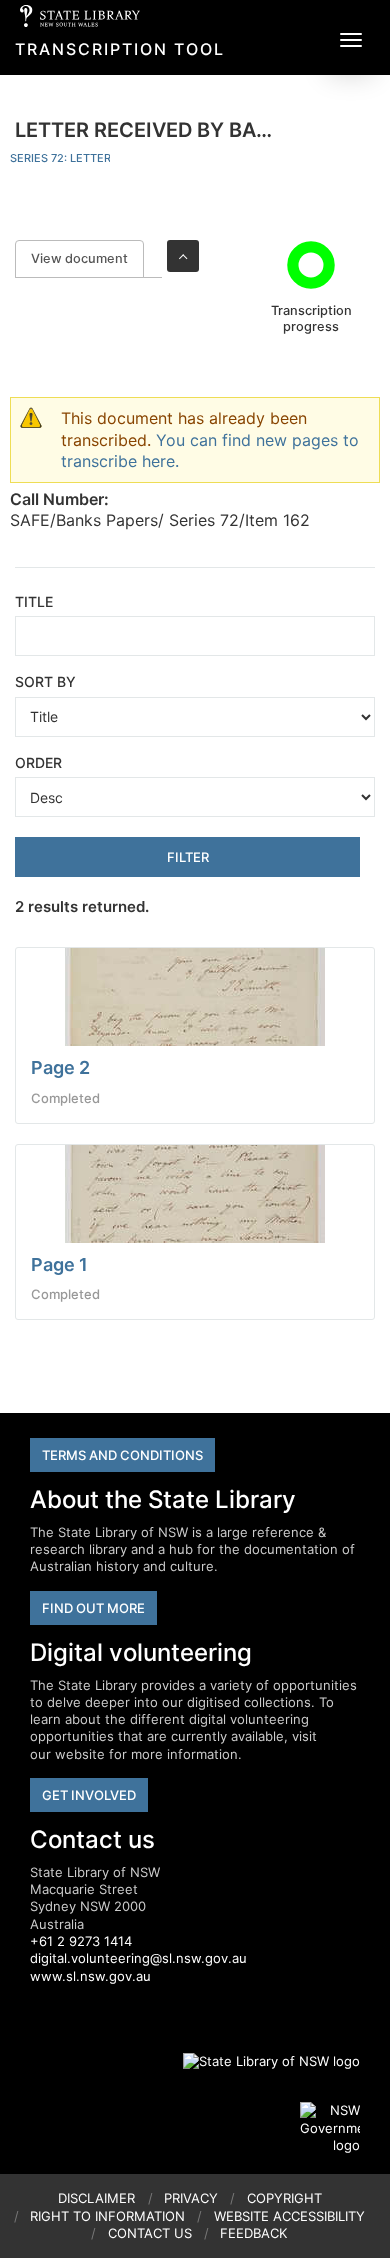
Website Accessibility (289, 2216)
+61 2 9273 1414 (81, 1941)
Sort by (45, 681)
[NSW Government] (330, 2128)
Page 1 (59, 1264)
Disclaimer (96, 2198)
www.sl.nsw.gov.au (90, 1976)
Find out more (93, 1608)
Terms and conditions (122, 1455)
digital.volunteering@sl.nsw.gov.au (138, 1958)
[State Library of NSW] (260, 2061)
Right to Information (107, 2216)
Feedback (253, 2233)
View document (87, 258)
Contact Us (150, 2233)
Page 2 (60, 1067)
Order (38, 762)
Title (34, 601)
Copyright (284, 2198)
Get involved (89, 1795)
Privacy (191, 2198)
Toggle (183, 256)
